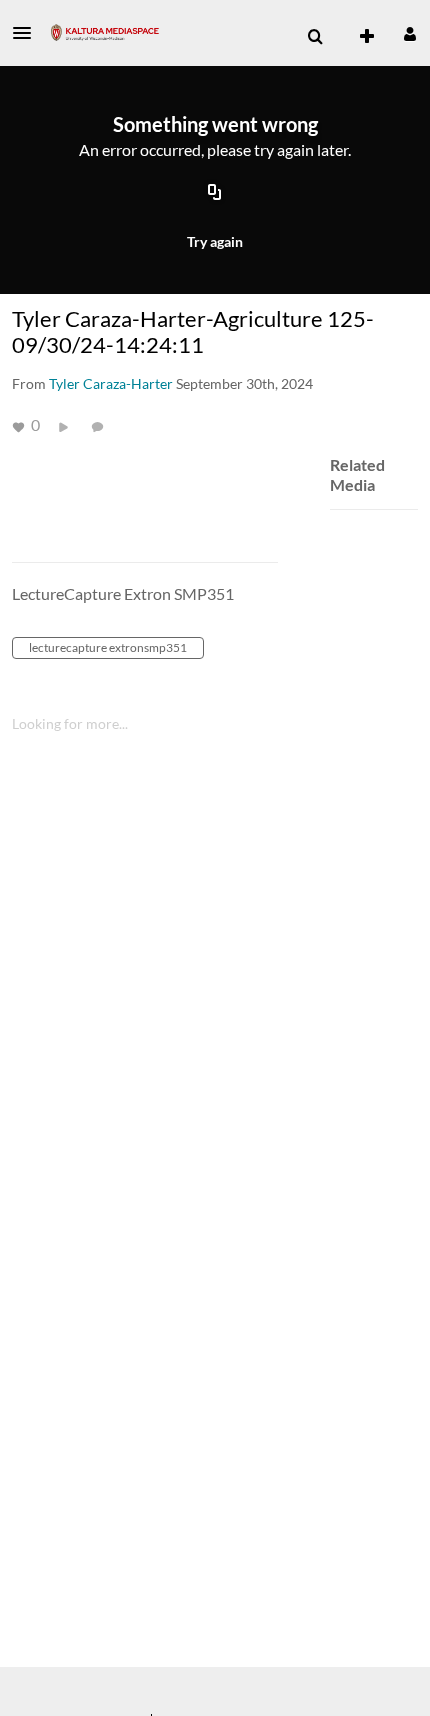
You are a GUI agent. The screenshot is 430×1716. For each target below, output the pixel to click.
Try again (215, 241)
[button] (28, 33)
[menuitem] (315, 37)
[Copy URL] (215, 193)
